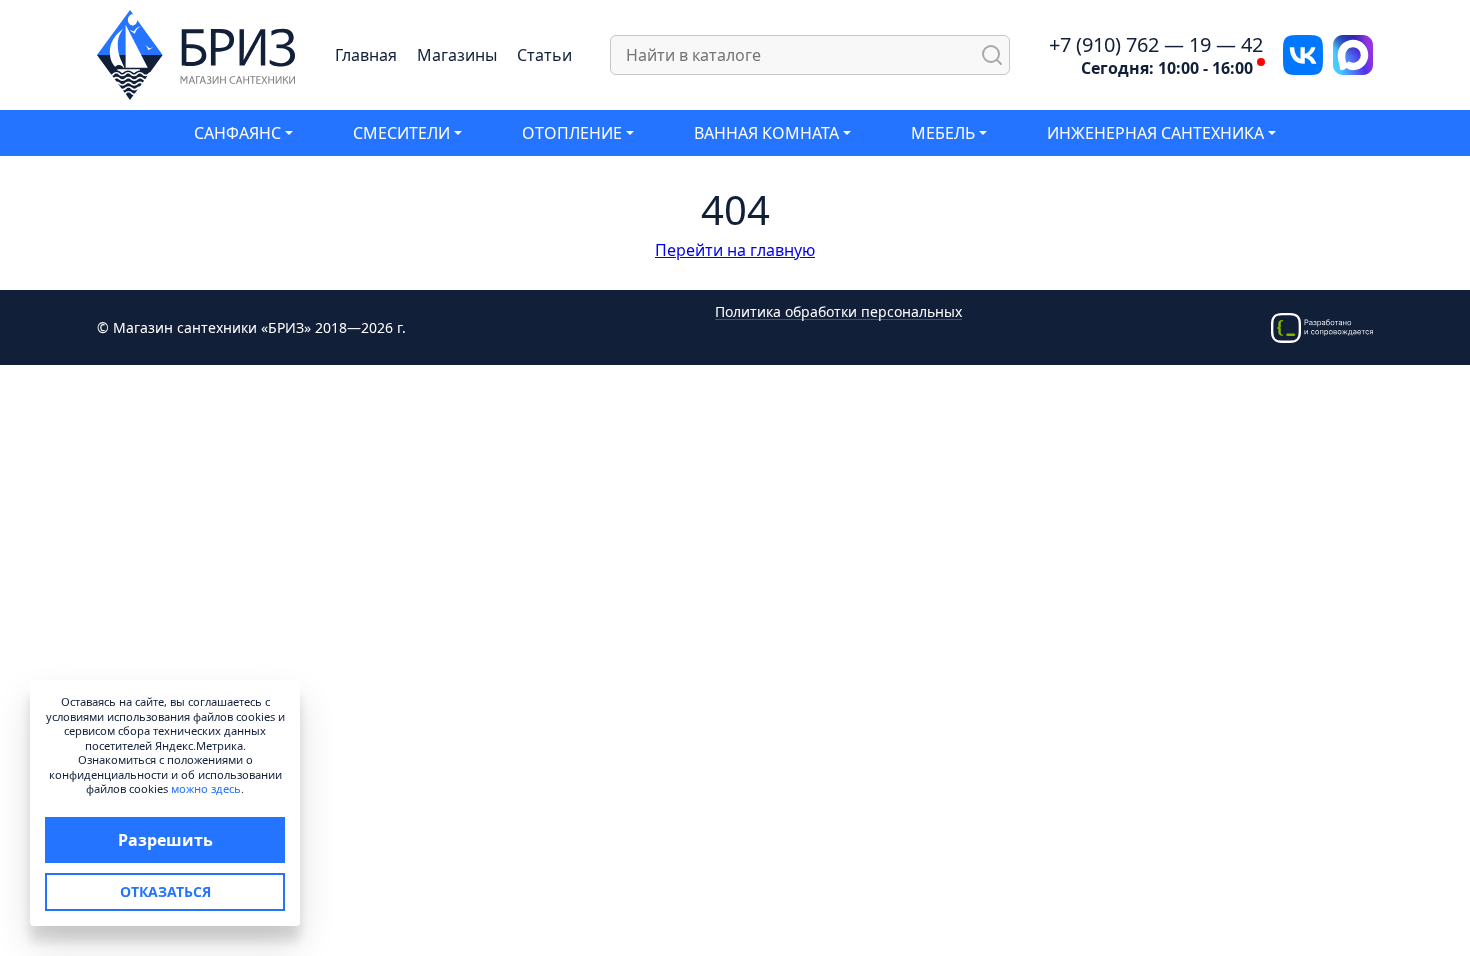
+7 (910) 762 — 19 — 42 (1156, 45)
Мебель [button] (943, 133)
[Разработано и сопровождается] (1322, 325)
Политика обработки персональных (838, 312)
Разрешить (165, 840)
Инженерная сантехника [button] (1155, 133)
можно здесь (206, 788)
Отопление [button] (572, 133)
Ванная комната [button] (766, 133)
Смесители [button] (401, 133)
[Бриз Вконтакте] (1303, 53)
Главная (366, 55)
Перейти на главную (735, 250)
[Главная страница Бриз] (196, 53)
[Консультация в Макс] (1353, 53)
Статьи (544, 55)
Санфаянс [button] (237, 133)
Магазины (457, 55)
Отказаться (165, 891)
